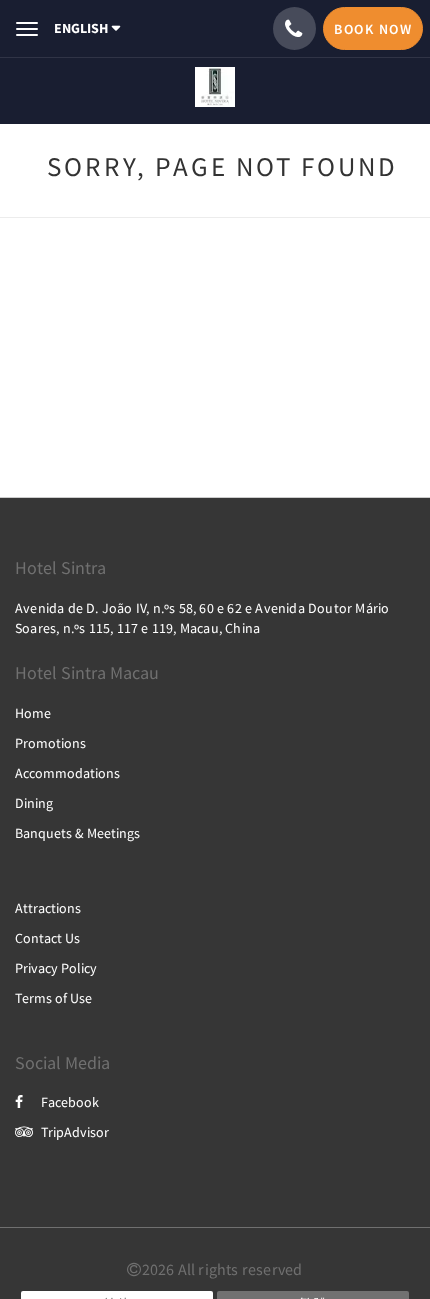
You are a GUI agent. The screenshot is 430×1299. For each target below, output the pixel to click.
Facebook (70, 1102)
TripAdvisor (75, 1132)
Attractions (48, 908)
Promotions (50, 743)
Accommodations (67, 773)
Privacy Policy (56, 968)
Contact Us (47, 938)
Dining (34, 803)
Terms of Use (53, 998)
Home (33, 713)
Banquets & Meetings (77, 833)
